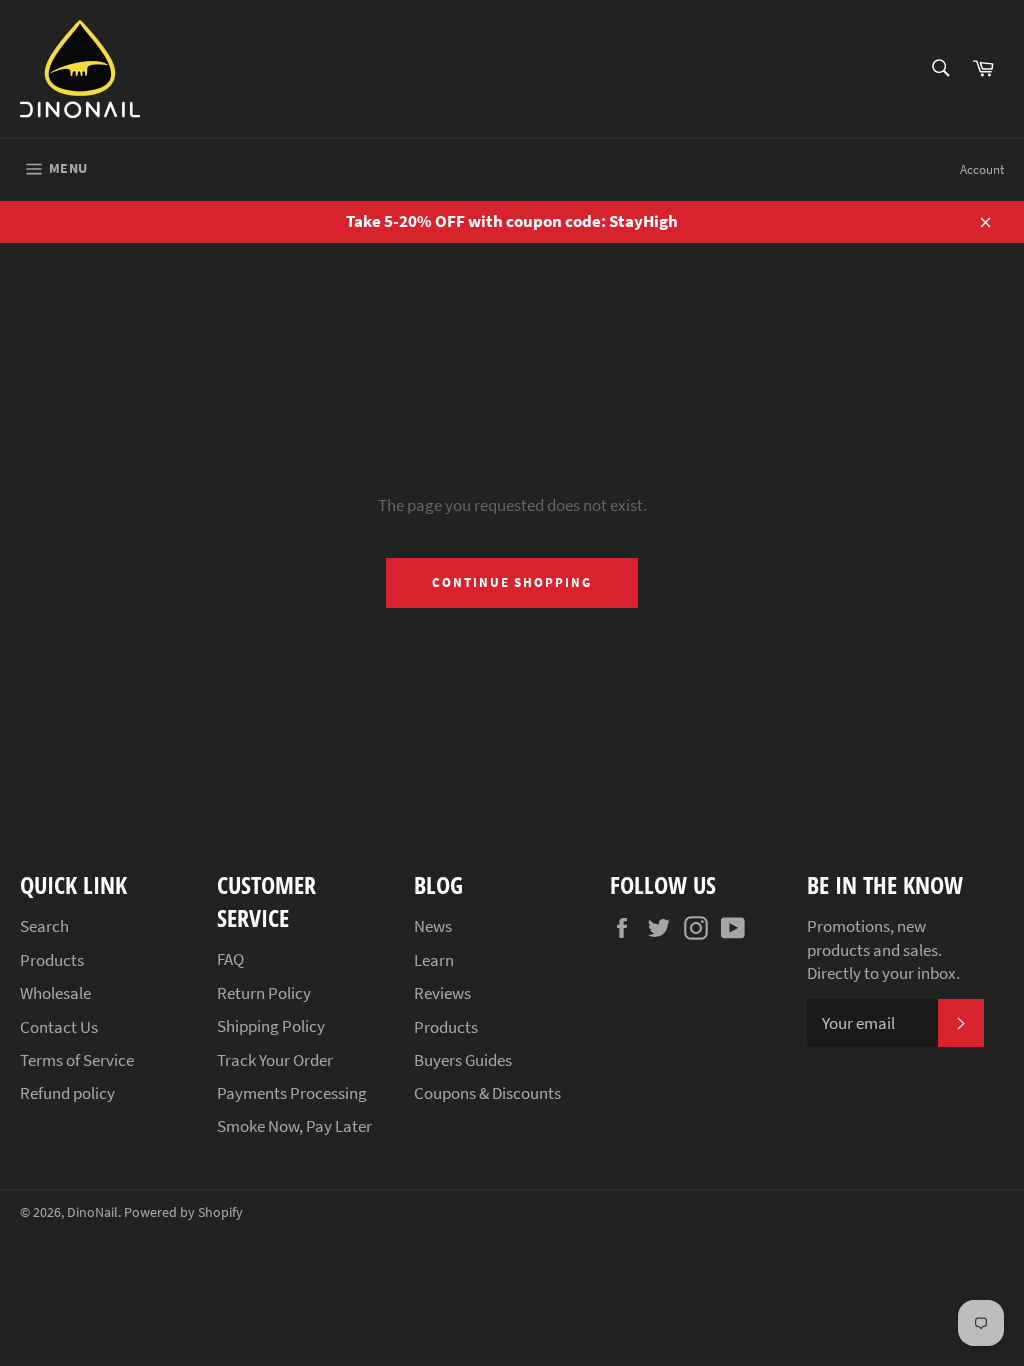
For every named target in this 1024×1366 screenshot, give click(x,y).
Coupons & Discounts (487, 1093)
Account (982, 169)
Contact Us (59, 1027)
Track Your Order (275, 1060)
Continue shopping (512, 582)
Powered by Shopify (183, 1212)
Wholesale (55, 993)
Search (44, 926)
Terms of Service (77, 1060)
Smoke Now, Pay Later (294, 1126)
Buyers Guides (463, 1060)
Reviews (442, 993)
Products (52, 960)
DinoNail (92, 1212)
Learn (434, 960)
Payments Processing (292, 1093)
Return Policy (264, 993)
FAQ (230, 959)
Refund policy (67, 1093)
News (433, 926)
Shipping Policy (271, 1026)
